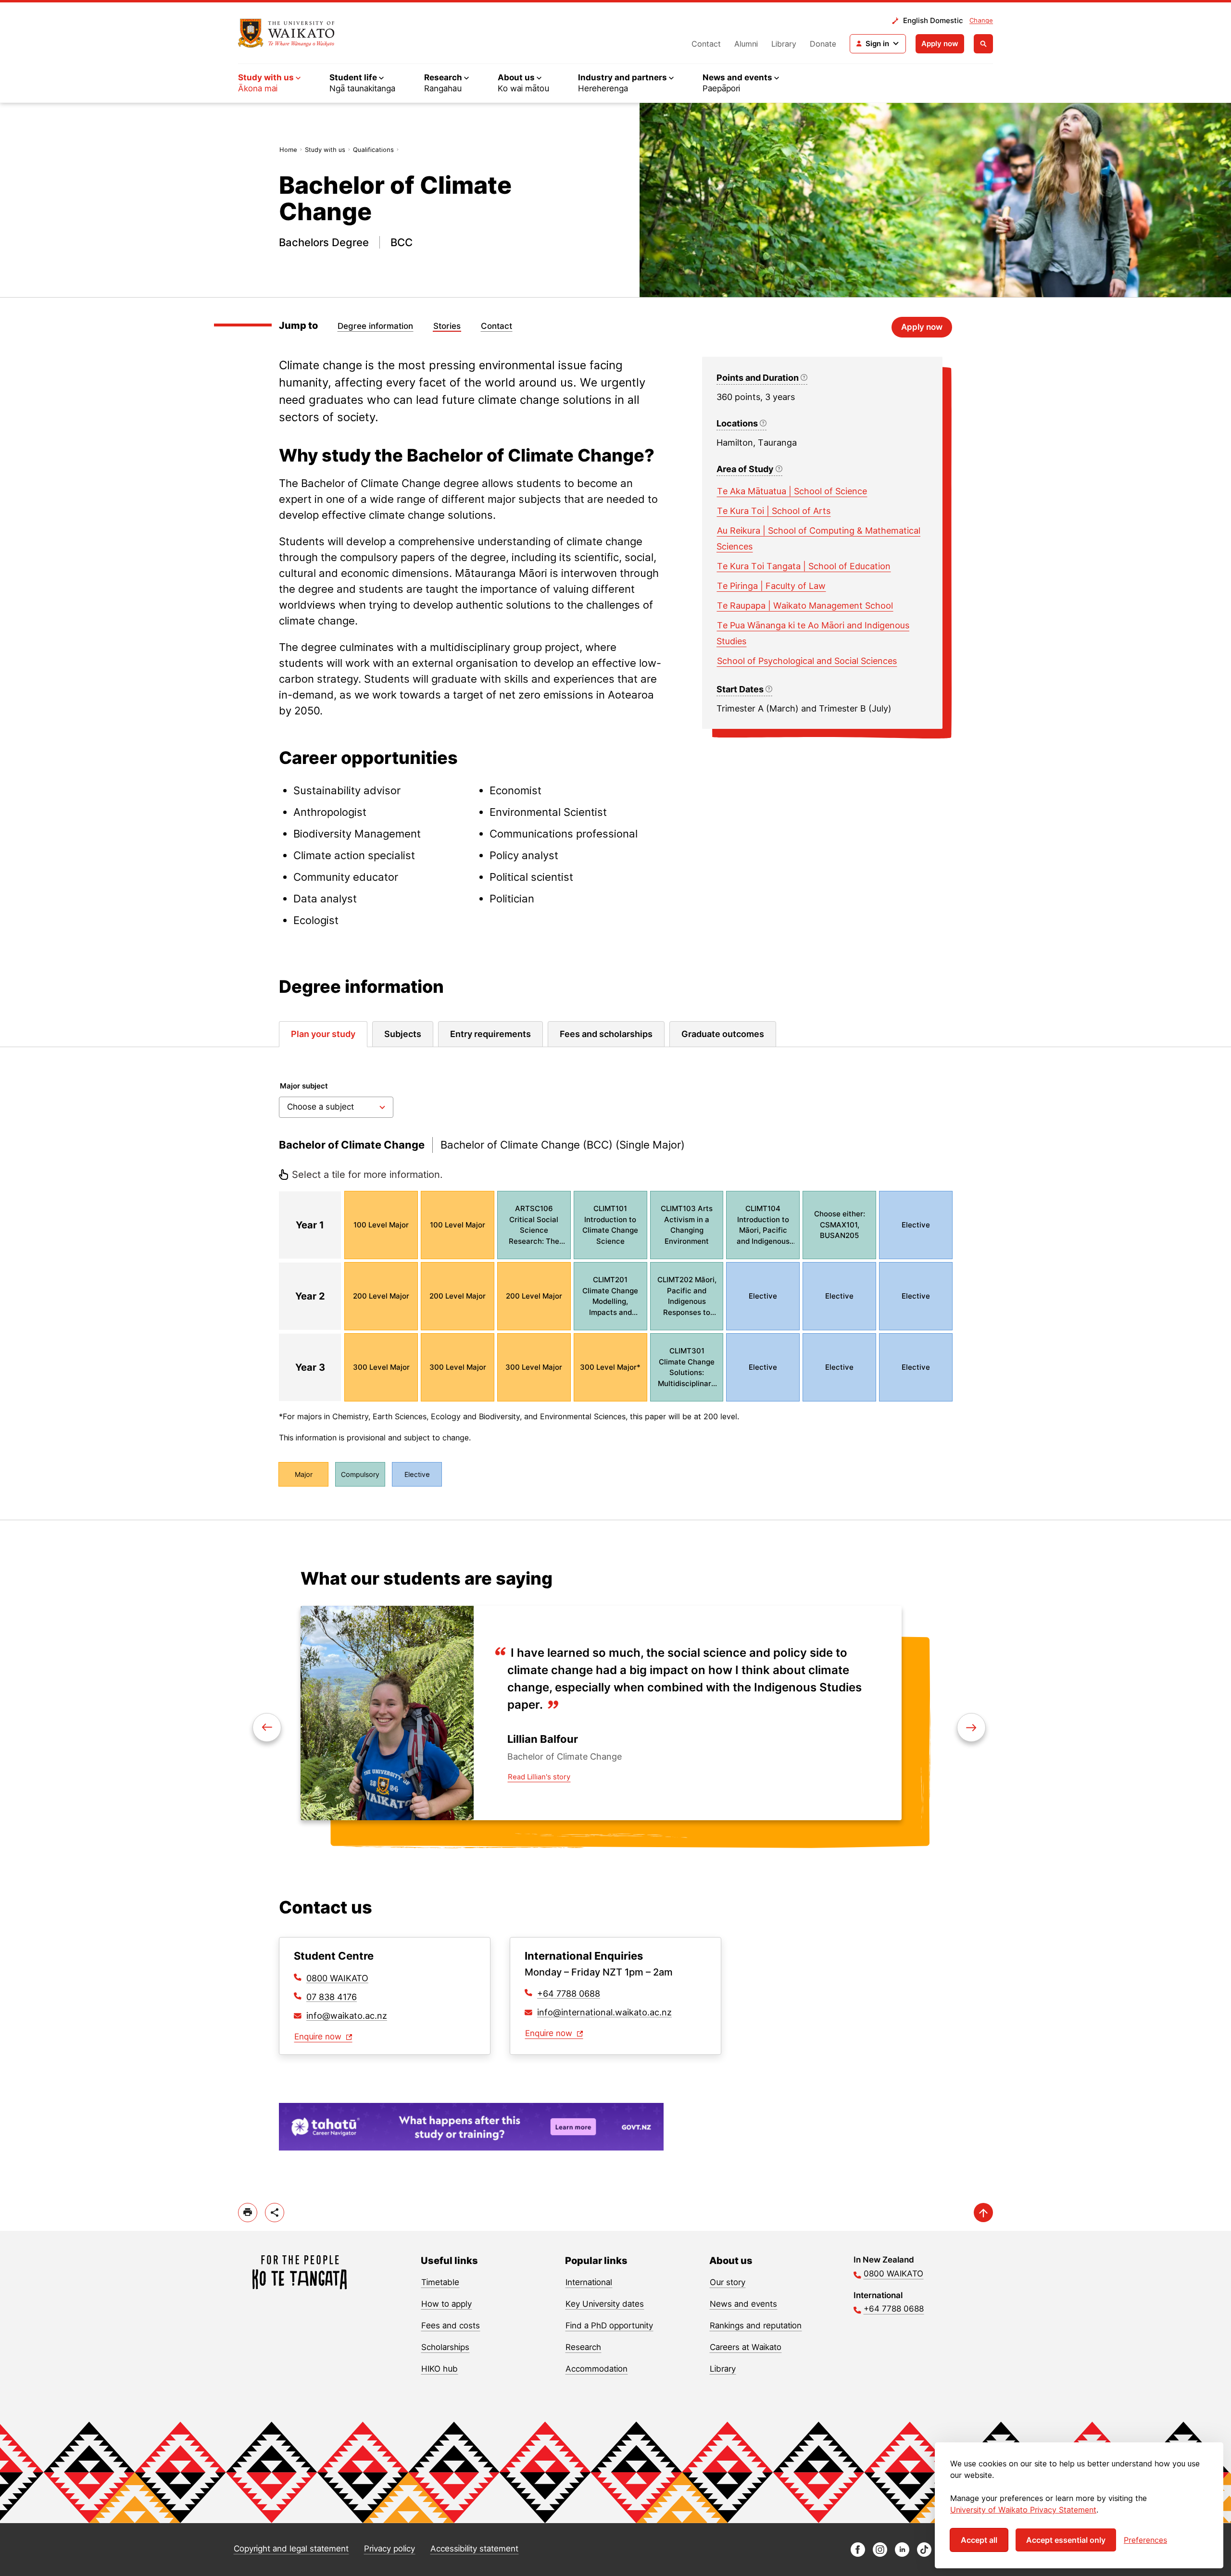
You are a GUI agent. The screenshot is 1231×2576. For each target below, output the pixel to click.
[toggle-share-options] (275, 2213)
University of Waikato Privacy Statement (1023, 2510)
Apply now (940, 44)
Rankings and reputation (756, 2326)
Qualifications (373, 150)
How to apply (446, 2304)
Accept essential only (1066, 2540)
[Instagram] (880, 2554)
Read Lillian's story (539, 1777)
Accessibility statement (474, 2549)
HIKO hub (440, 2369)
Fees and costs (451, 2326)
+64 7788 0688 (569, 1994)
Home (288, 150)
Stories (447, 326)
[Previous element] (971, 1727)
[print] (248, 2213)
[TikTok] (924, 2554)
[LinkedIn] (902, 2554)
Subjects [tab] (403, 1034)
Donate (823, 44)
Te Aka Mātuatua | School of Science (792, 491)
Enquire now (319, 2037)
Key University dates (605, 2304)
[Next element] (267, 1727)
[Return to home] (286, 33)
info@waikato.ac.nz (347, 2016)
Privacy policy (389, 2549)
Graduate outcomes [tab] (723, 1034)
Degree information (375, 326)
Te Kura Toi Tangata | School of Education (804, 566)
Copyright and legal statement (291, 2549)
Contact (706, 44)
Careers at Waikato (746, 2347)
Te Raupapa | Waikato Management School (805, 606)
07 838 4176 (332, 1997)
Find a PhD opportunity (609, 2326)
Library (784, 44)
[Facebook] (858, 2554)
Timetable (440, 2282)
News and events (743, 2304)
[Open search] (983, 44)
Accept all (979, 2540)
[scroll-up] (983, 2213)
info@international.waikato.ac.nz (604, 2012)
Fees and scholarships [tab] (606, 1034)
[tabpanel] (615, 1283)
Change (981, 20)
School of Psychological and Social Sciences (807, 661)
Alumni (746, 44)
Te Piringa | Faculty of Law (771, 586)
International (589, 2282)
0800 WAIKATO (337, 1978)
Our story (728, 2282)
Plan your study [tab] (323, 1034)
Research (583, 2347)
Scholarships (445, 2347)
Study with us (325, 150)
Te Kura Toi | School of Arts (774, 511)
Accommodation (597, 2369)
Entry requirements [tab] (490, 1034)
